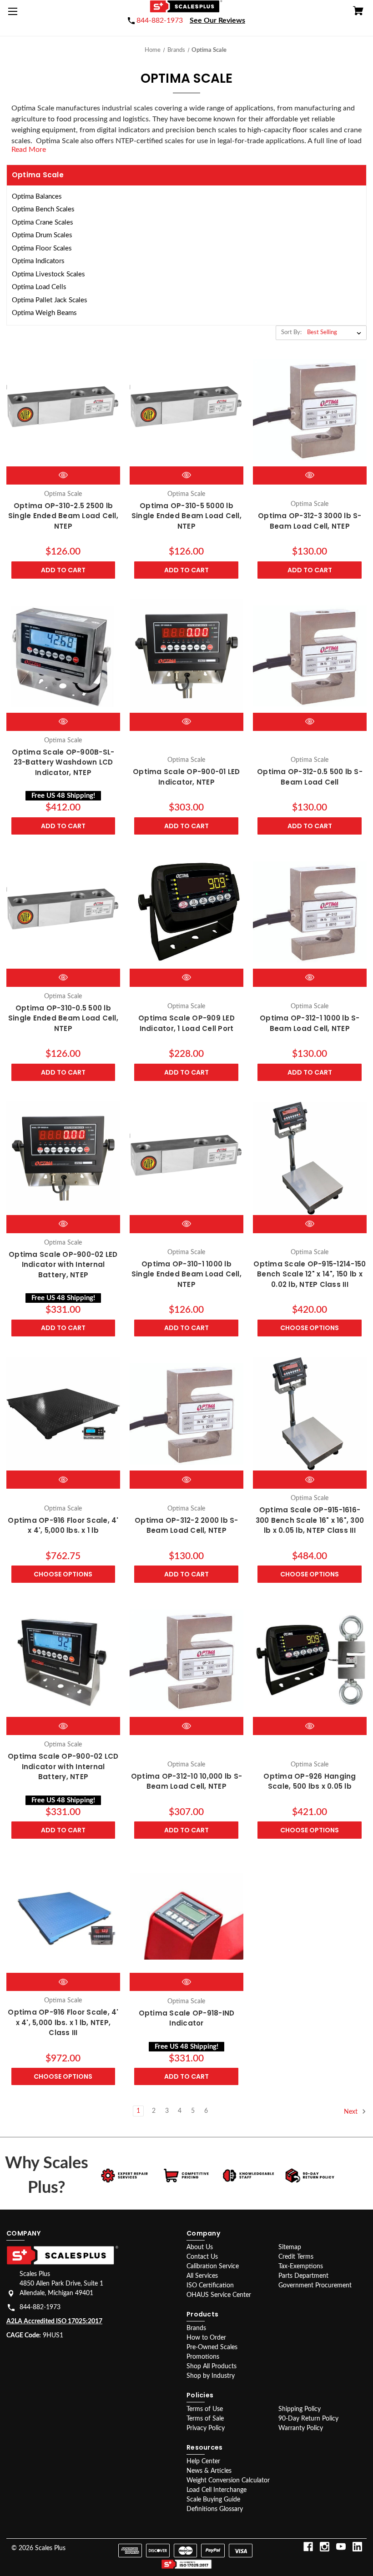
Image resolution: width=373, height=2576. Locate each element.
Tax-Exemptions (301, 2266)
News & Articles (209, 2471)
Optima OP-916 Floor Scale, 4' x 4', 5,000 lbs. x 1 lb (63, 1526)
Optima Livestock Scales (48, 274)
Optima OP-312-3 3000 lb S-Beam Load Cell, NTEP (310, 521)
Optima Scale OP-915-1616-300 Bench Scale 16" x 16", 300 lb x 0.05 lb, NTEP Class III (310, 1520)
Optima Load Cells (39, 287)
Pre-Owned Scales (212, 2347)
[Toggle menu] (15, 15)
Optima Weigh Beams (44, 313)
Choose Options (310, 1328)
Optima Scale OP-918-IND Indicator (187, 2018)
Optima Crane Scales (43, 223)
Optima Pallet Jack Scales (50, 300)
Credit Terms (296, 2257)
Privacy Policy (206, 2428)
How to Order (206, 2338)
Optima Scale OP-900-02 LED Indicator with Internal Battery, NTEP (63, 1265)
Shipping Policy (300, 2409)
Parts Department (303, 2276)
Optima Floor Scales (42, 248)
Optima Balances (37, 197)
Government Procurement (315, 2286)
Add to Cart (63, 570)
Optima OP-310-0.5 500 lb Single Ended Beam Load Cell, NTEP (63, 1018)
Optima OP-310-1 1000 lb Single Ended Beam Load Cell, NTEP (186, 1274)
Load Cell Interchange (217, 2490)
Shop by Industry (211, 2376)
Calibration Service (213, 2266)
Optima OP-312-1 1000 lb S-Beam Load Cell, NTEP (310, 1023)
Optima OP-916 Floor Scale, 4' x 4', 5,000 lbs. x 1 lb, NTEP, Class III (63, 2022)
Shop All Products (212, 2366)
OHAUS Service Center (219, 2295)
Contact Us (202, 2257)
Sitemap (290, 2247)
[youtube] (341, 2547)
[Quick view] (63, 475)
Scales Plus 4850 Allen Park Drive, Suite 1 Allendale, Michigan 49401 (61, 2284)
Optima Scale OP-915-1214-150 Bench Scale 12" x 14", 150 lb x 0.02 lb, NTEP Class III (310, 1274)
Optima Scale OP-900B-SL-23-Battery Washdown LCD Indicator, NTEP (63, 762)
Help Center (203, 2461)
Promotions (203, 2357)
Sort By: (291, 333)
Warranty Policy (301, 2428)
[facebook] (308, 2547)
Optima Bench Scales (43, 209)
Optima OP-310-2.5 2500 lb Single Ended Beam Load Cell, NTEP (63, 516)
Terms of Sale (205, 2419)
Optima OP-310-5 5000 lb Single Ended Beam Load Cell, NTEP (186, 516)
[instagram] (325, 2547)
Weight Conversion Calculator (228, 2481)
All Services (202, 2276)
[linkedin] (357, 2547)
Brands (196, 2328)
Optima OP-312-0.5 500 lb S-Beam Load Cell (310, 777)
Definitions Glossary (215, 2509)
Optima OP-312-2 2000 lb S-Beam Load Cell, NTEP (186, 1526)
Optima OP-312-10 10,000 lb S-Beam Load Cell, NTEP (186, 1781)
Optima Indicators (38, 261)
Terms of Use (205, 2409)
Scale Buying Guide (213, 2500)
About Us (200, 2247)
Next (352, 2112)
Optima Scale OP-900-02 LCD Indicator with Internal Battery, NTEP (63, 1766)
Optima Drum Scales (42, 235)
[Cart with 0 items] (358, 12)
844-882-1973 (40, 2307)
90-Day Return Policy (308, 2419)
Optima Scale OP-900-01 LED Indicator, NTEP (186, 777)
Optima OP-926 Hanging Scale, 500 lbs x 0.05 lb (310, 1781)
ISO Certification (210, 2286)
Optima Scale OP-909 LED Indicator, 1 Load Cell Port (186, 1023)
